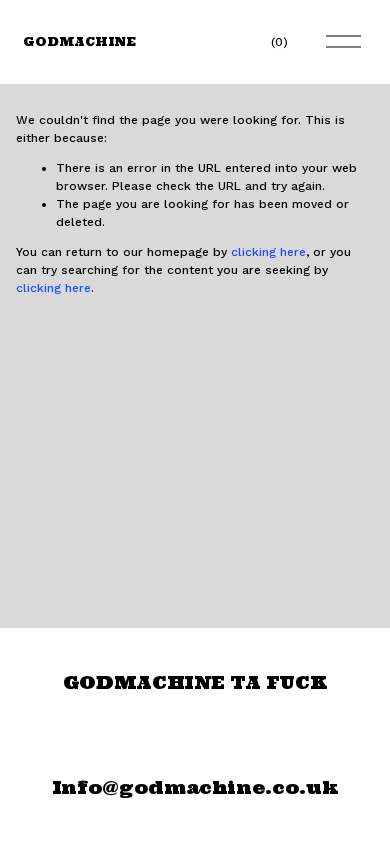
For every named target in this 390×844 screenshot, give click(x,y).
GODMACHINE (79, 41)
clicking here (268, 252)
